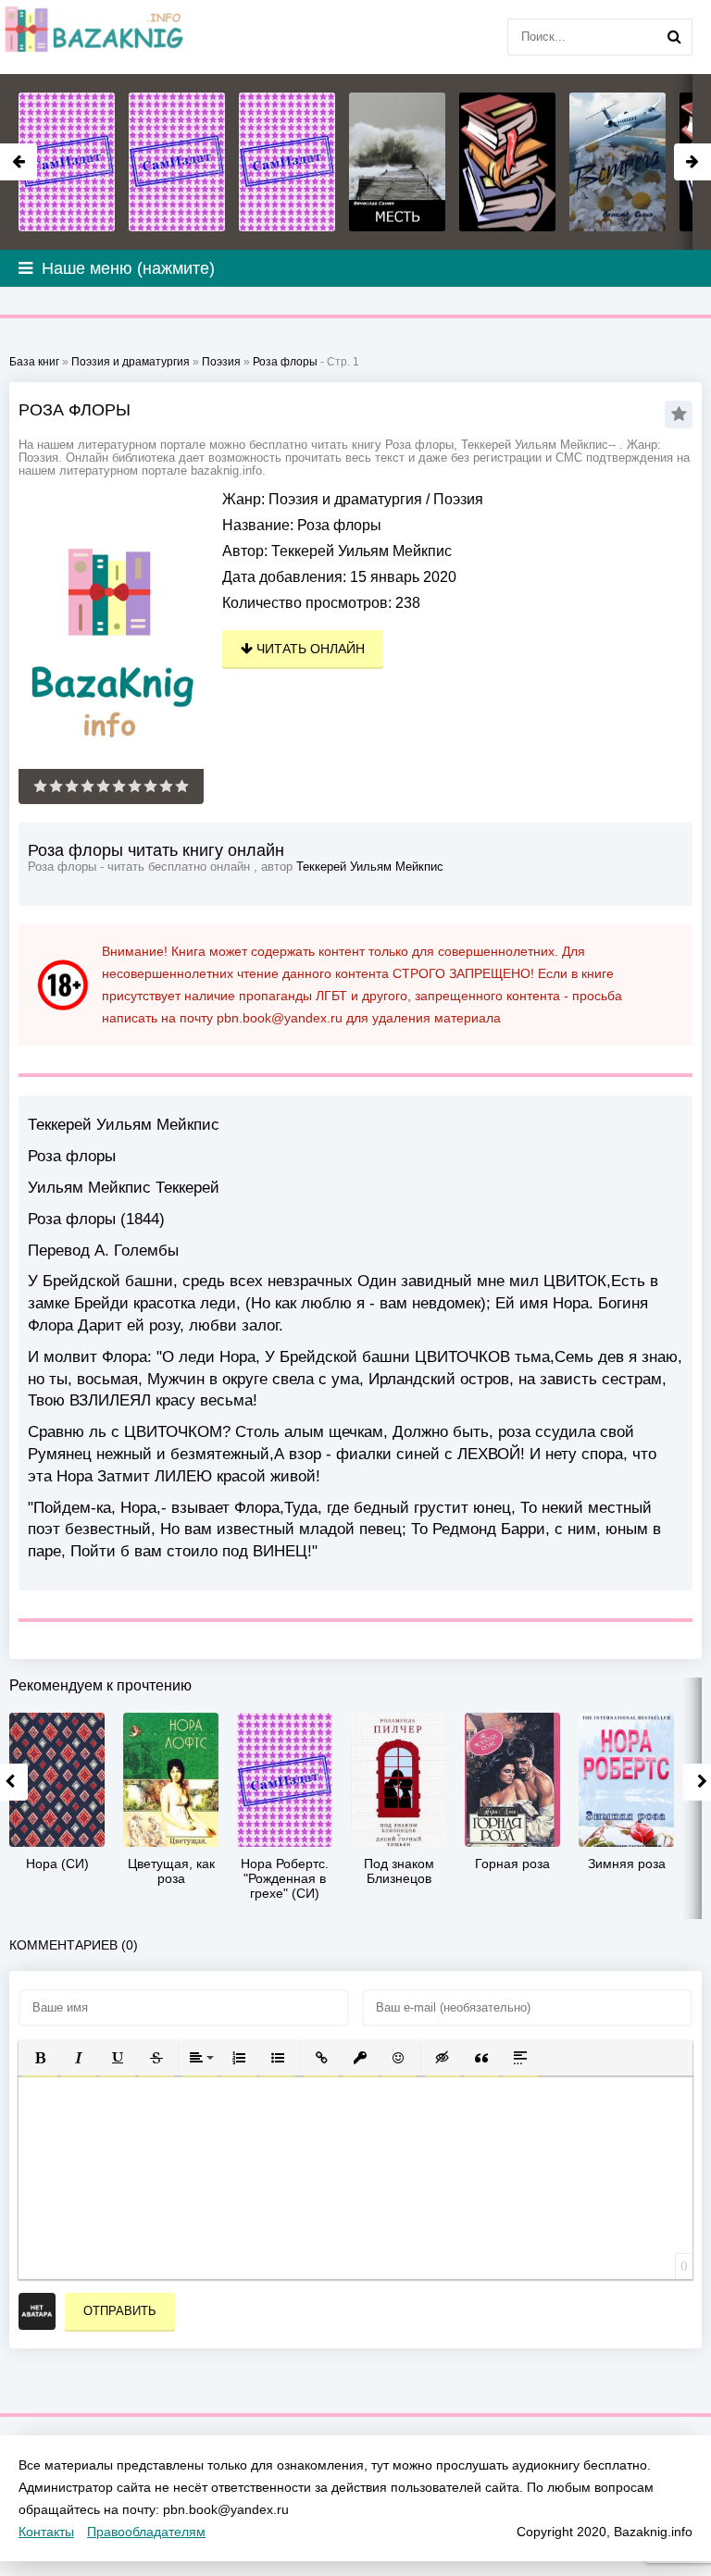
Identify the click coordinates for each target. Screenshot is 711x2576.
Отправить (120, 2311)
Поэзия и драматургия (345, 499)
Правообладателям (146, 2532)
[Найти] (674, 37)
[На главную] (93, 37)
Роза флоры (285, 362)
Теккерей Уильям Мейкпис (362, 551)
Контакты (46, 2532)
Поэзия (458, 499)
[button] (40, 2058)
